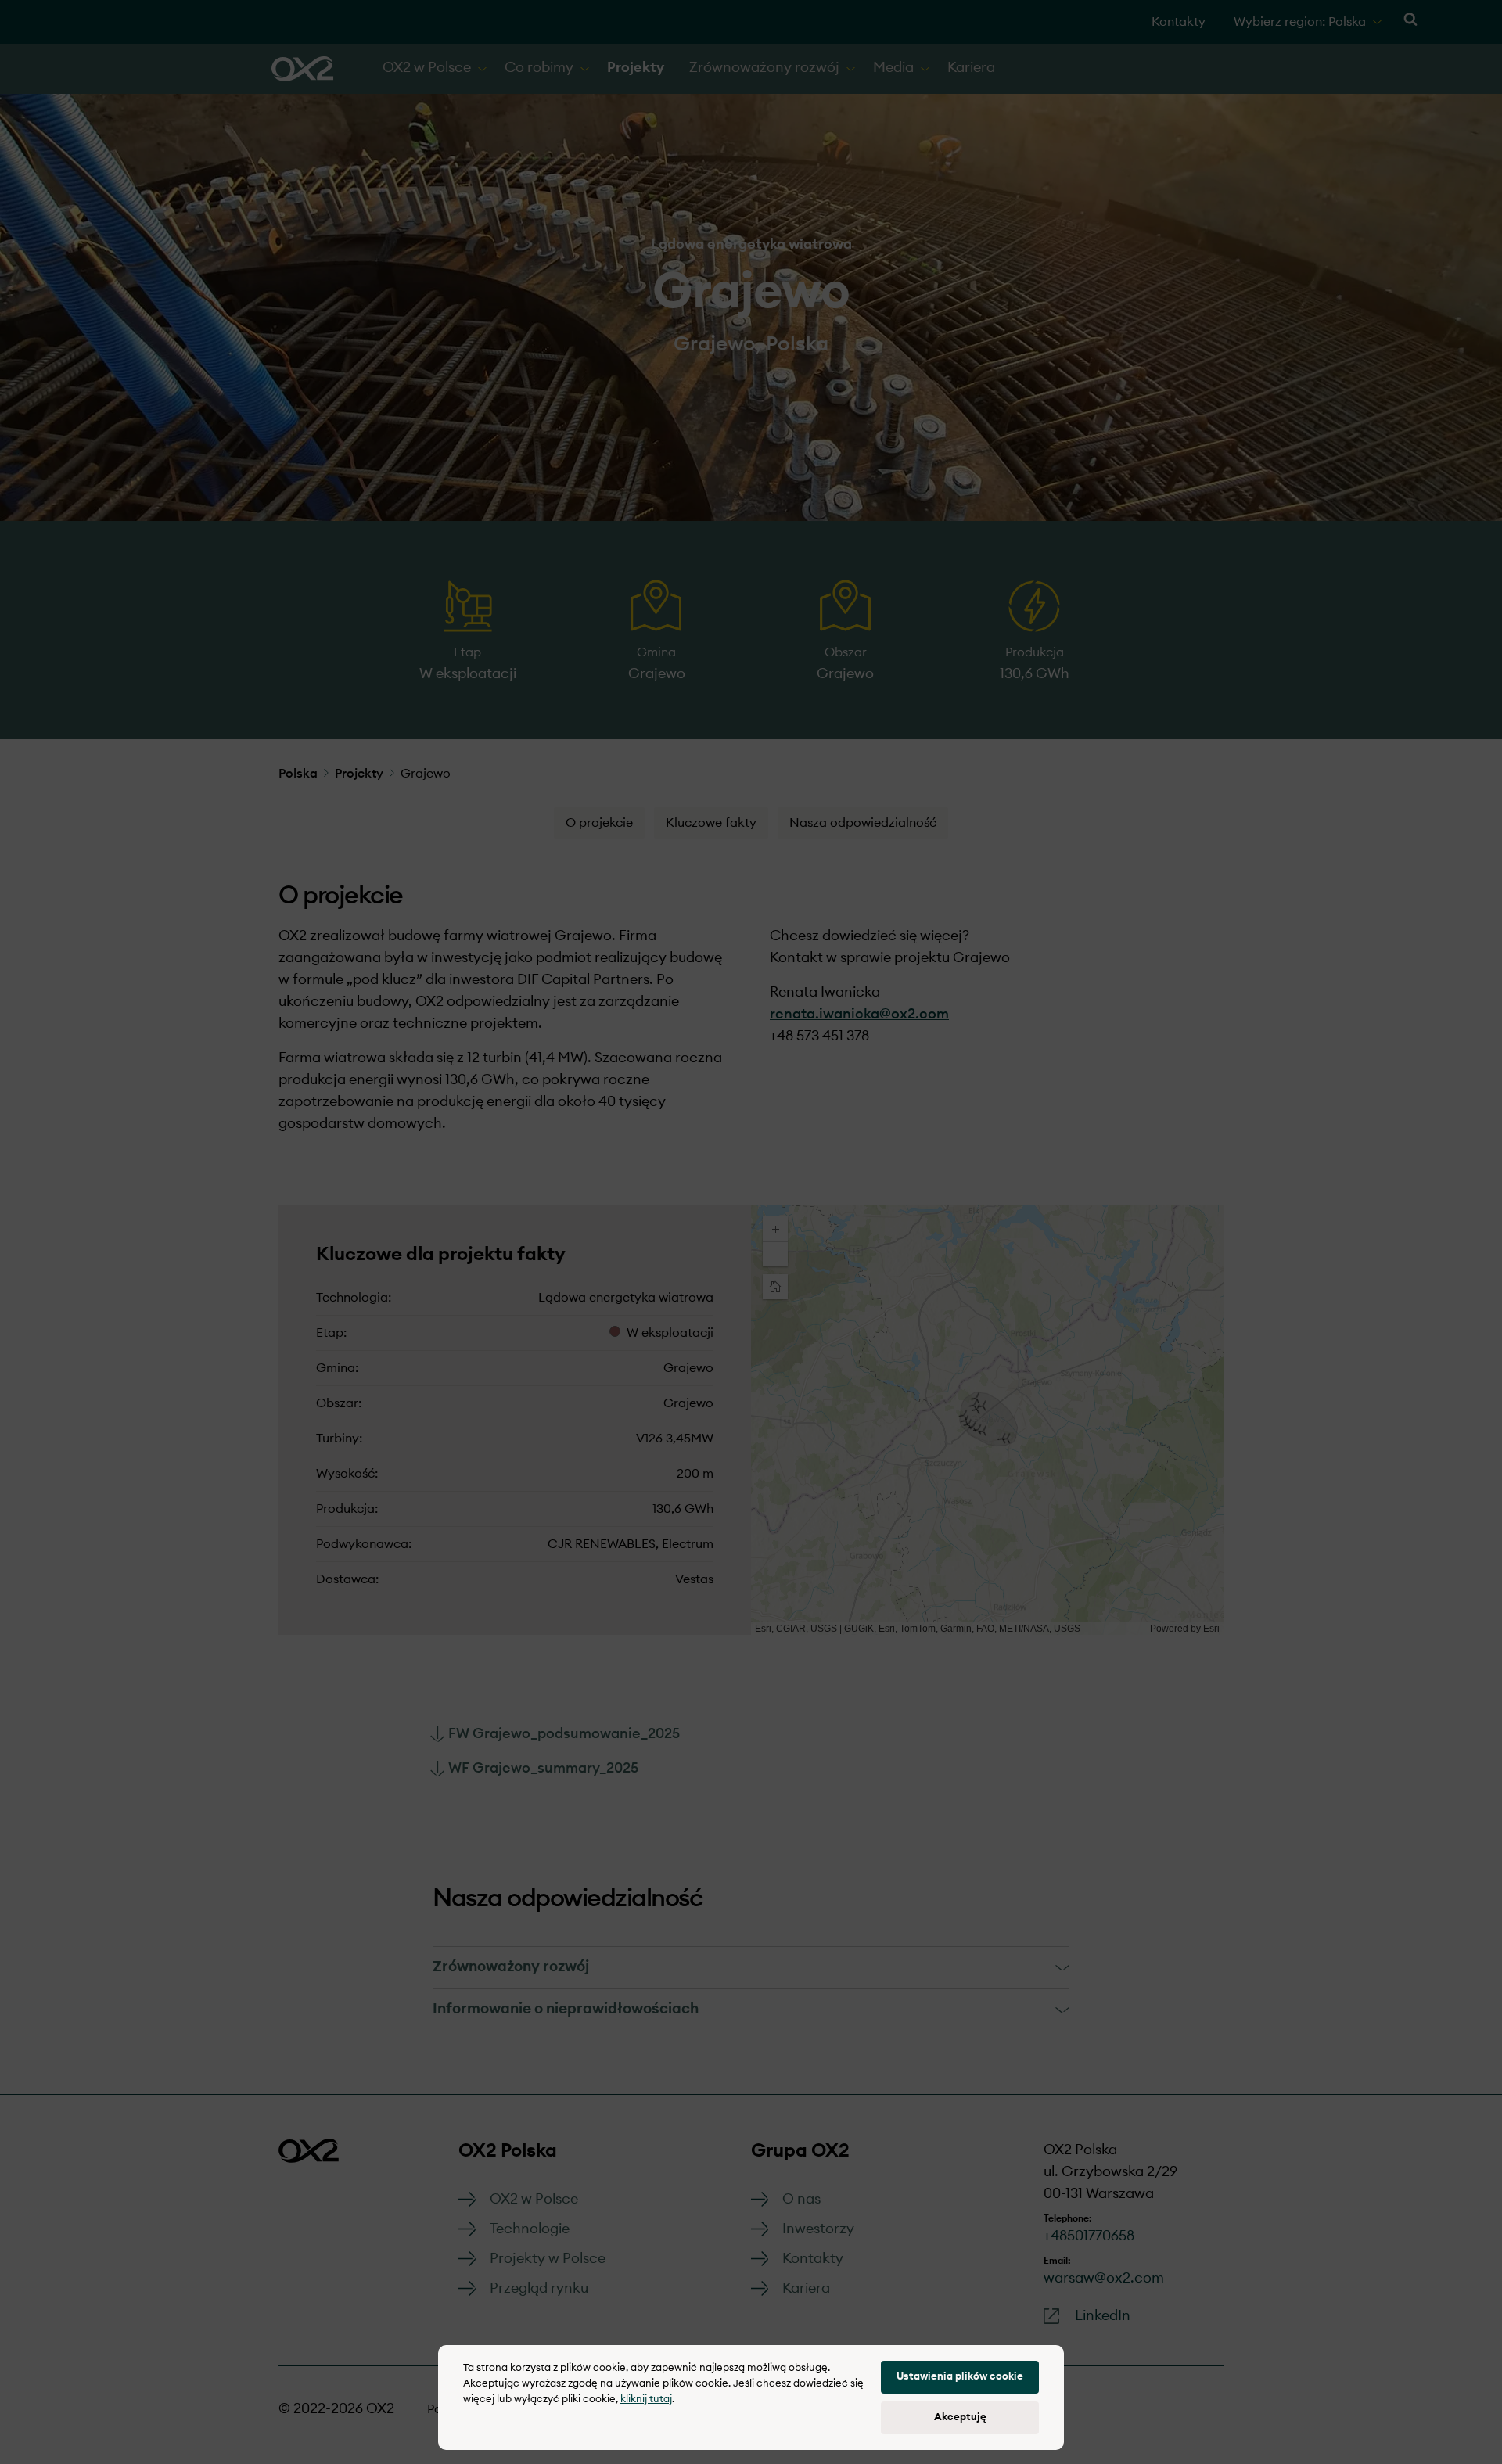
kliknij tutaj (646, 2399)
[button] (960, 2377)
